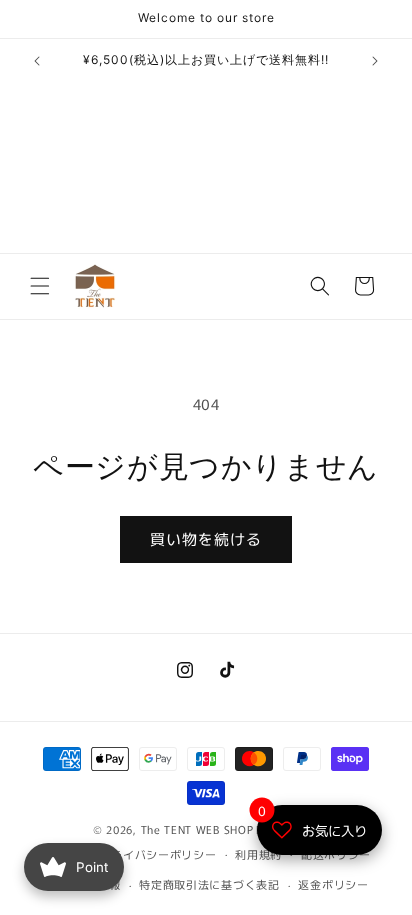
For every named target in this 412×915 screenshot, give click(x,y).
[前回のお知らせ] (37, 61)
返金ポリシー (333, 884)
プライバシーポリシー (158, 854)
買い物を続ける (206, 538)
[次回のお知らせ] (375, 61)
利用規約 (258, 854)
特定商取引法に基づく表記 (209, 884)
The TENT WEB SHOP (197, 829)
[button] (40, 286)
